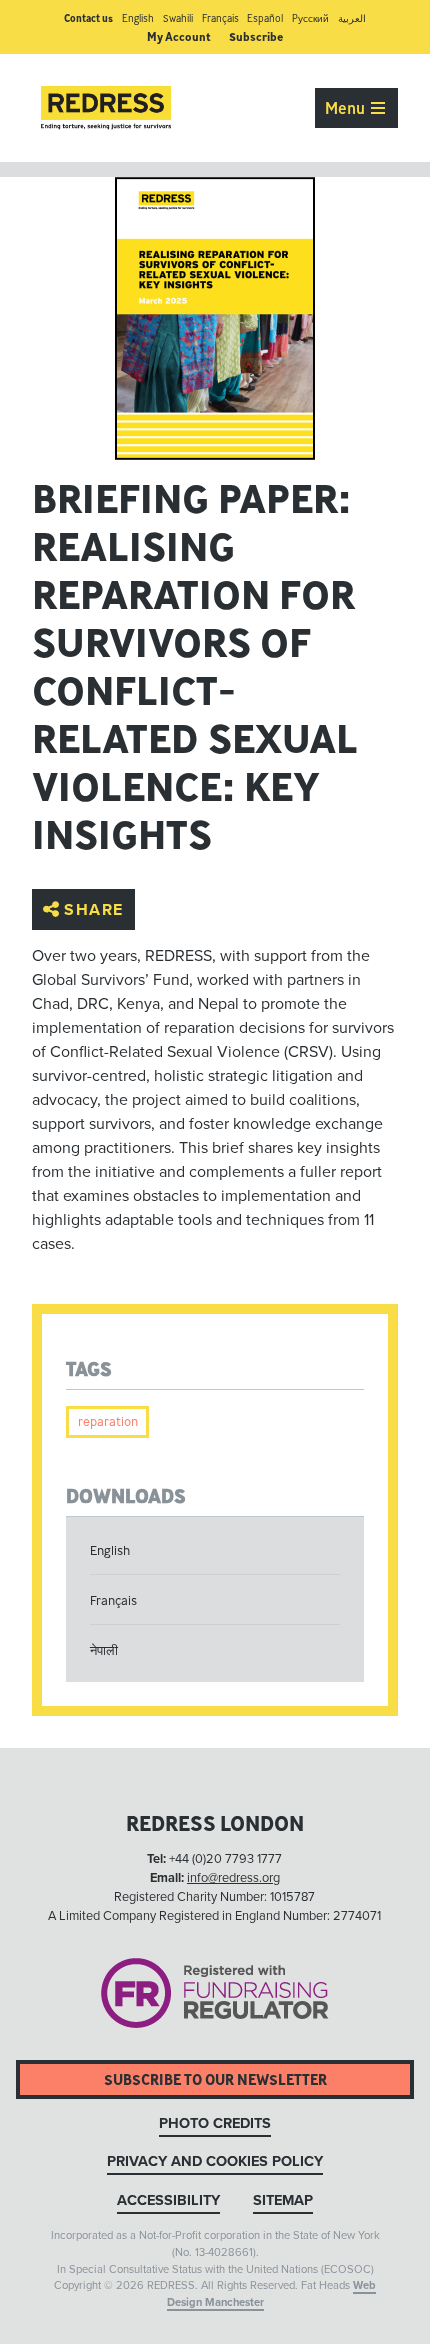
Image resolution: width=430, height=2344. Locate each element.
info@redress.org (233, 1878)
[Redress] (106, 108)
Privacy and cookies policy (215, 2161)
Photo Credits (215, 2123)
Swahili (178, 18)
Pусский (310, 18)
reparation (108, 1421)
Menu (347, 108)
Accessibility (168, 2200)
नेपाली (104, 1650)
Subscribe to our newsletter (215, 2079)
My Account (179, 36)
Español (265, 18)
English (138, 18)
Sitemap (283, 2200)
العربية (352, 18)
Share (94, 910)
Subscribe (256, 36)
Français (220, 18)
